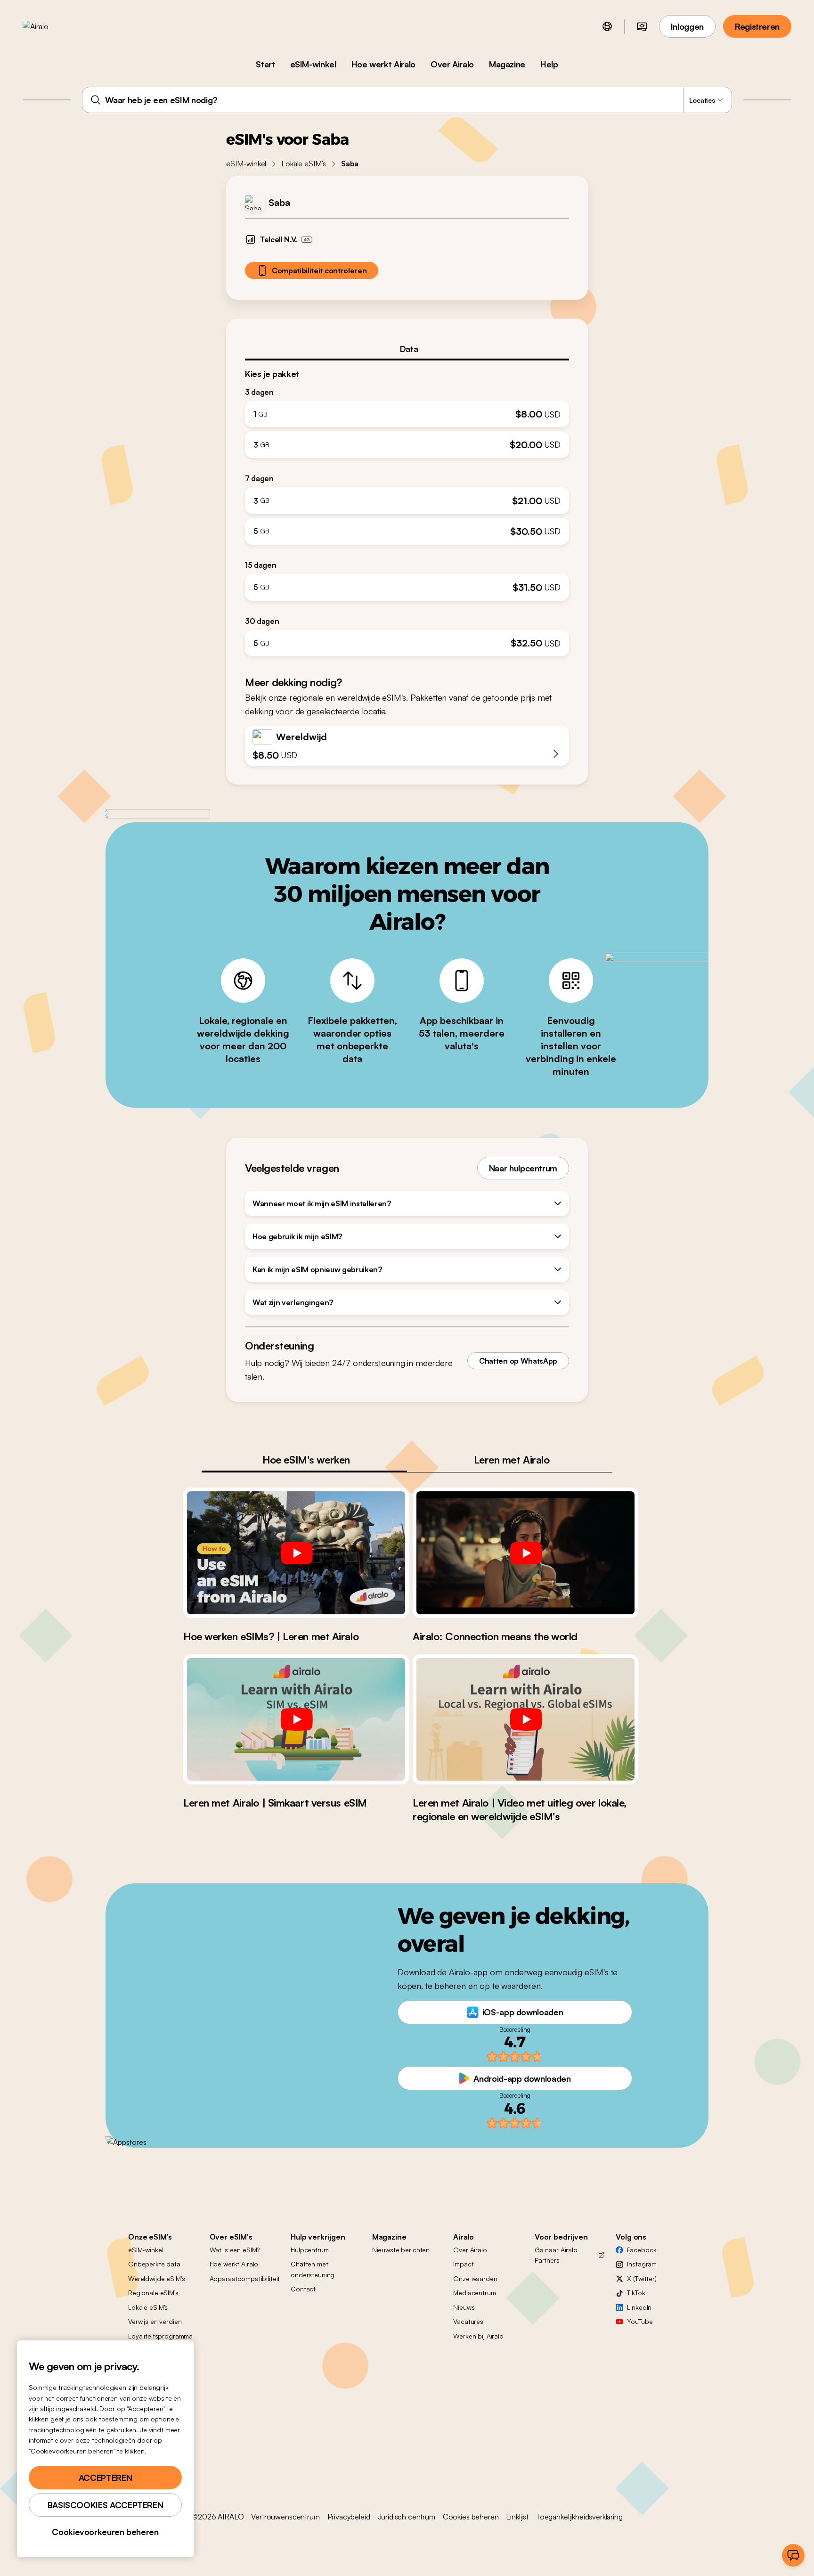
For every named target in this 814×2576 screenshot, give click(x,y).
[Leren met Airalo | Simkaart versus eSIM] (296, 1719)
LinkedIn (639, 2307)
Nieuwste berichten (401, 2250)
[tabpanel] (407, 509)
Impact (463, 2264)
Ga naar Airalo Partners (556, 2255)
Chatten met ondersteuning (313, 2269)
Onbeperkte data (154, 2264)
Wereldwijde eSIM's (156, 2278)
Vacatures (468, 2321)
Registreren (757, 26)
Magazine (507, 64)
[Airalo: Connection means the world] (525, 1553)
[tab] (407, 349)
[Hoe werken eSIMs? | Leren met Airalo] (296, 1553)
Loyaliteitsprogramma (160, 2336)
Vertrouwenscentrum (285, 2517)
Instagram (642, 2264)
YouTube (640, 2321)
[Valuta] (642, 26)
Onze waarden (475, 2278)
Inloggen (687, 26)
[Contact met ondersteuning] (793, 2555)
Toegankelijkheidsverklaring (579, 2517)
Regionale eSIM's (153, 2293)
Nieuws (464, 2307)
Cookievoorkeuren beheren (105, 2532)
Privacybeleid (349, 2517)
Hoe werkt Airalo (383, 64)
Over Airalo (452, 64)
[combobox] (407, 100)
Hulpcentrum (309, 2250)
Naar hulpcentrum (523, 1168)
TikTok (636, 2293)
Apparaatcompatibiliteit (245, 2278)
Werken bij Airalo (478, 2336)
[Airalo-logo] (50, 26)
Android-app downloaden (522, 2078)
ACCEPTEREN (105, 2478)
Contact (303, 2289)
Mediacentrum (474, 2293)
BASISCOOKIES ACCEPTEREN (106, 2505)
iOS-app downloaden (523, 2012)
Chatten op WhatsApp (518, 1361)
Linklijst (517, 2517)
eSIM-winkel (313, 64)
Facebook (642, 2250)
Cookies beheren (471, 2517)
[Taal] (607, 26)
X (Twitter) (642, 2278)
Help (549, 64)
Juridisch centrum (407, 2517)
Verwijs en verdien (155, 2321)
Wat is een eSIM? (235, 2250)
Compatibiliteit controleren (319, 270)
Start (265, 64)
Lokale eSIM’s (304, 164)
